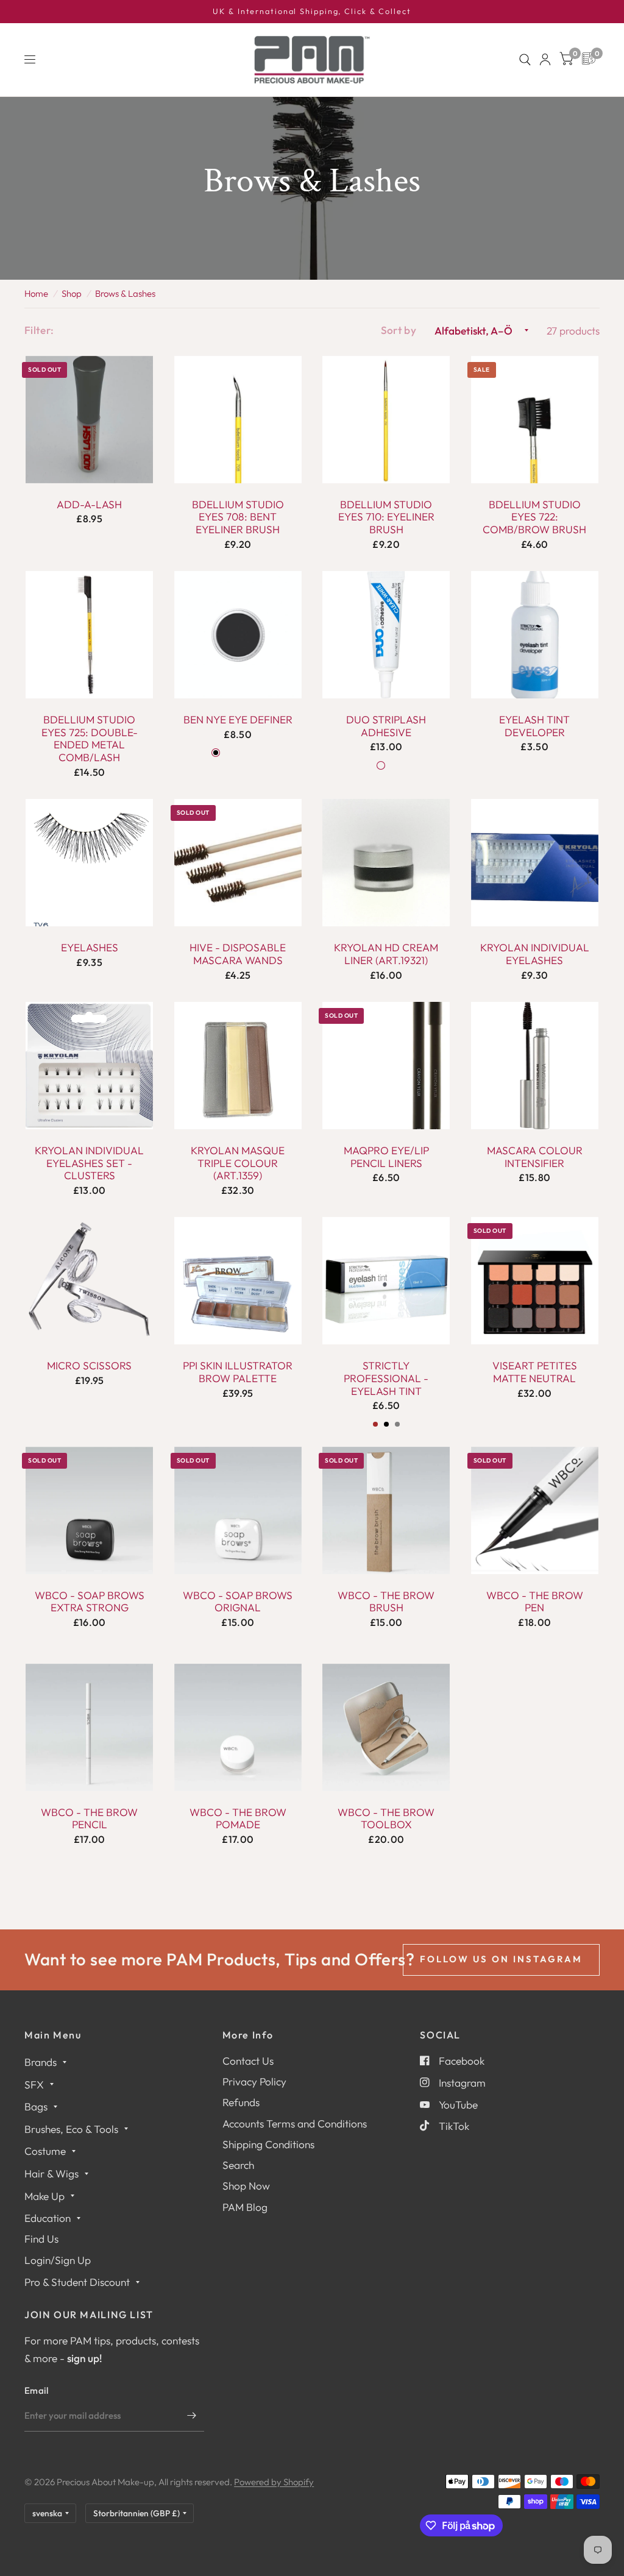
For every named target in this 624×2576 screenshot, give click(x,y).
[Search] (525, 60)
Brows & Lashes (125, 293)
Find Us (41, 2239)
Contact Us (248, 2061)
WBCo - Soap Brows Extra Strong (90, 1602)
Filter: (39, 330)
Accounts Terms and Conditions (295, 2124)
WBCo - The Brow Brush (386, 1602)
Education (48, 2218)
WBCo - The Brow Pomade (238, 1819)
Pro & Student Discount (77, 2282)
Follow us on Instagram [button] (501, 1959)
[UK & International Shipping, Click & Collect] (312, 12)
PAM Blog (245, 2207)
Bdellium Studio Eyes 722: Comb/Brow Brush (534, 517)
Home (36, 293)
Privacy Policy (254, 2081)
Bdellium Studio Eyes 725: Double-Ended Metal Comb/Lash (90, 739)
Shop (72, 293)
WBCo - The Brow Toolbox (386, 1819)
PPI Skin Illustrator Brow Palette (238, 1372)
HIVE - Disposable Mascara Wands (238, 954)
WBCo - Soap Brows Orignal (238, 1602)
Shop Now (246, 2186)
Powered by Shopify (274, 2482)
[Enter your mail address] (192, 2416)
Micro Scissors (89, 1366)
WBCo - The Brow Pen (535, 1602)
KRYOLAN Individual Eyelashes (535, 954)
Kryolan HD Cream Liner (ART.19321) (386, 954)
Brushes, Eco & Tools (71, 2129)
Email (37, 2390)
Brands (41, 2062)
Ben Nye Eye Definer (238, 720)
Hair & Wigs (51, 2173)
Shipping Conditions (268, 2144)
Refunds (241, 2102)
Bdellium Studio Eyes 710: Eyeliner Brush (386, 517)
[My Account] (545, 60)
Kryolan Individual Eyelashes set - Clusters (89, 1163)
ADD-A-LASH (89, 505)
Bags (36, 2106)
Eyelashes (90, 948)
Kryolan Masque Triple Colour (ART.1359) (238, 1163)
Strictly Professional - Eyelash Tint (386, 1378)
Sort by (399, 330)
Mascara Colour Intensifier (535, 1157)
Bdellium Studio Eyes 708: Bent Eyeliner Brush (238, 517)
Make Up (44, 2196)
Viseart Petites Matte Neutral (535, 1372)
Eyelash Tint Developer (534, 726)
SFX (34, 2085)
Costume (45, 2151)
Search (238, 2165)
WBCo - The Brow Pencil (89, 1819)
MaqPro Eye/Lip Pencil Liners (386, 1157)
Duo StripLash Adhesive (386, 726)
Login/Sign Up (58, 2260)
